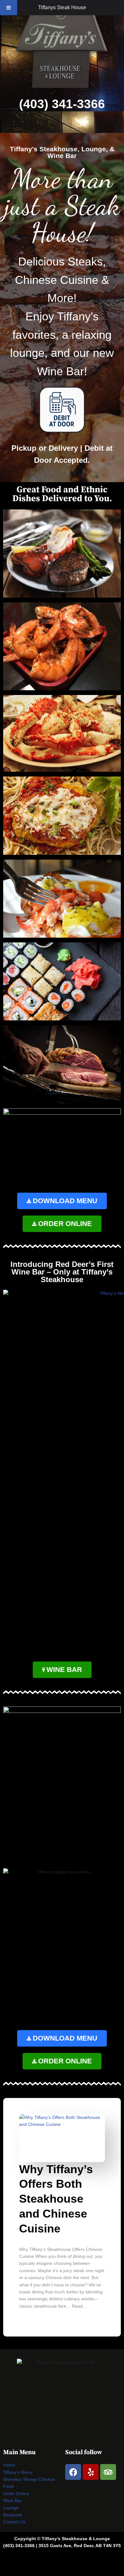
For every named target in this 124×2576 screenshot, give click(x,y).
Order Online (16, 2494)
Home (9, 2465)
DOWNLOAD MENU (65, 1201)
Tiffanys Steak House (62, 7)
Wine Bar (12, 2501)
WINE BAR (64, 1670)
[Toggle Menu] (9, 8)
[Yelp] (91, 2472)
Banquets (13, 2515)
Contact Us (14, 2522)
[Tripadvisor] (108, 2472)
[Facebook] (73, 2472)
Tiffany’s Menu (18, 2472)
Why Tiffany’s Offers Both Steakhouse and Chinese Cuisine (56, 2199)
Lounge (11, 2508)
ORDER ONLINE (65, 1224)
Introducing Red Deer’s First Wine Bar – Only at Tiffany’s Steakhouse (62, 1272)
